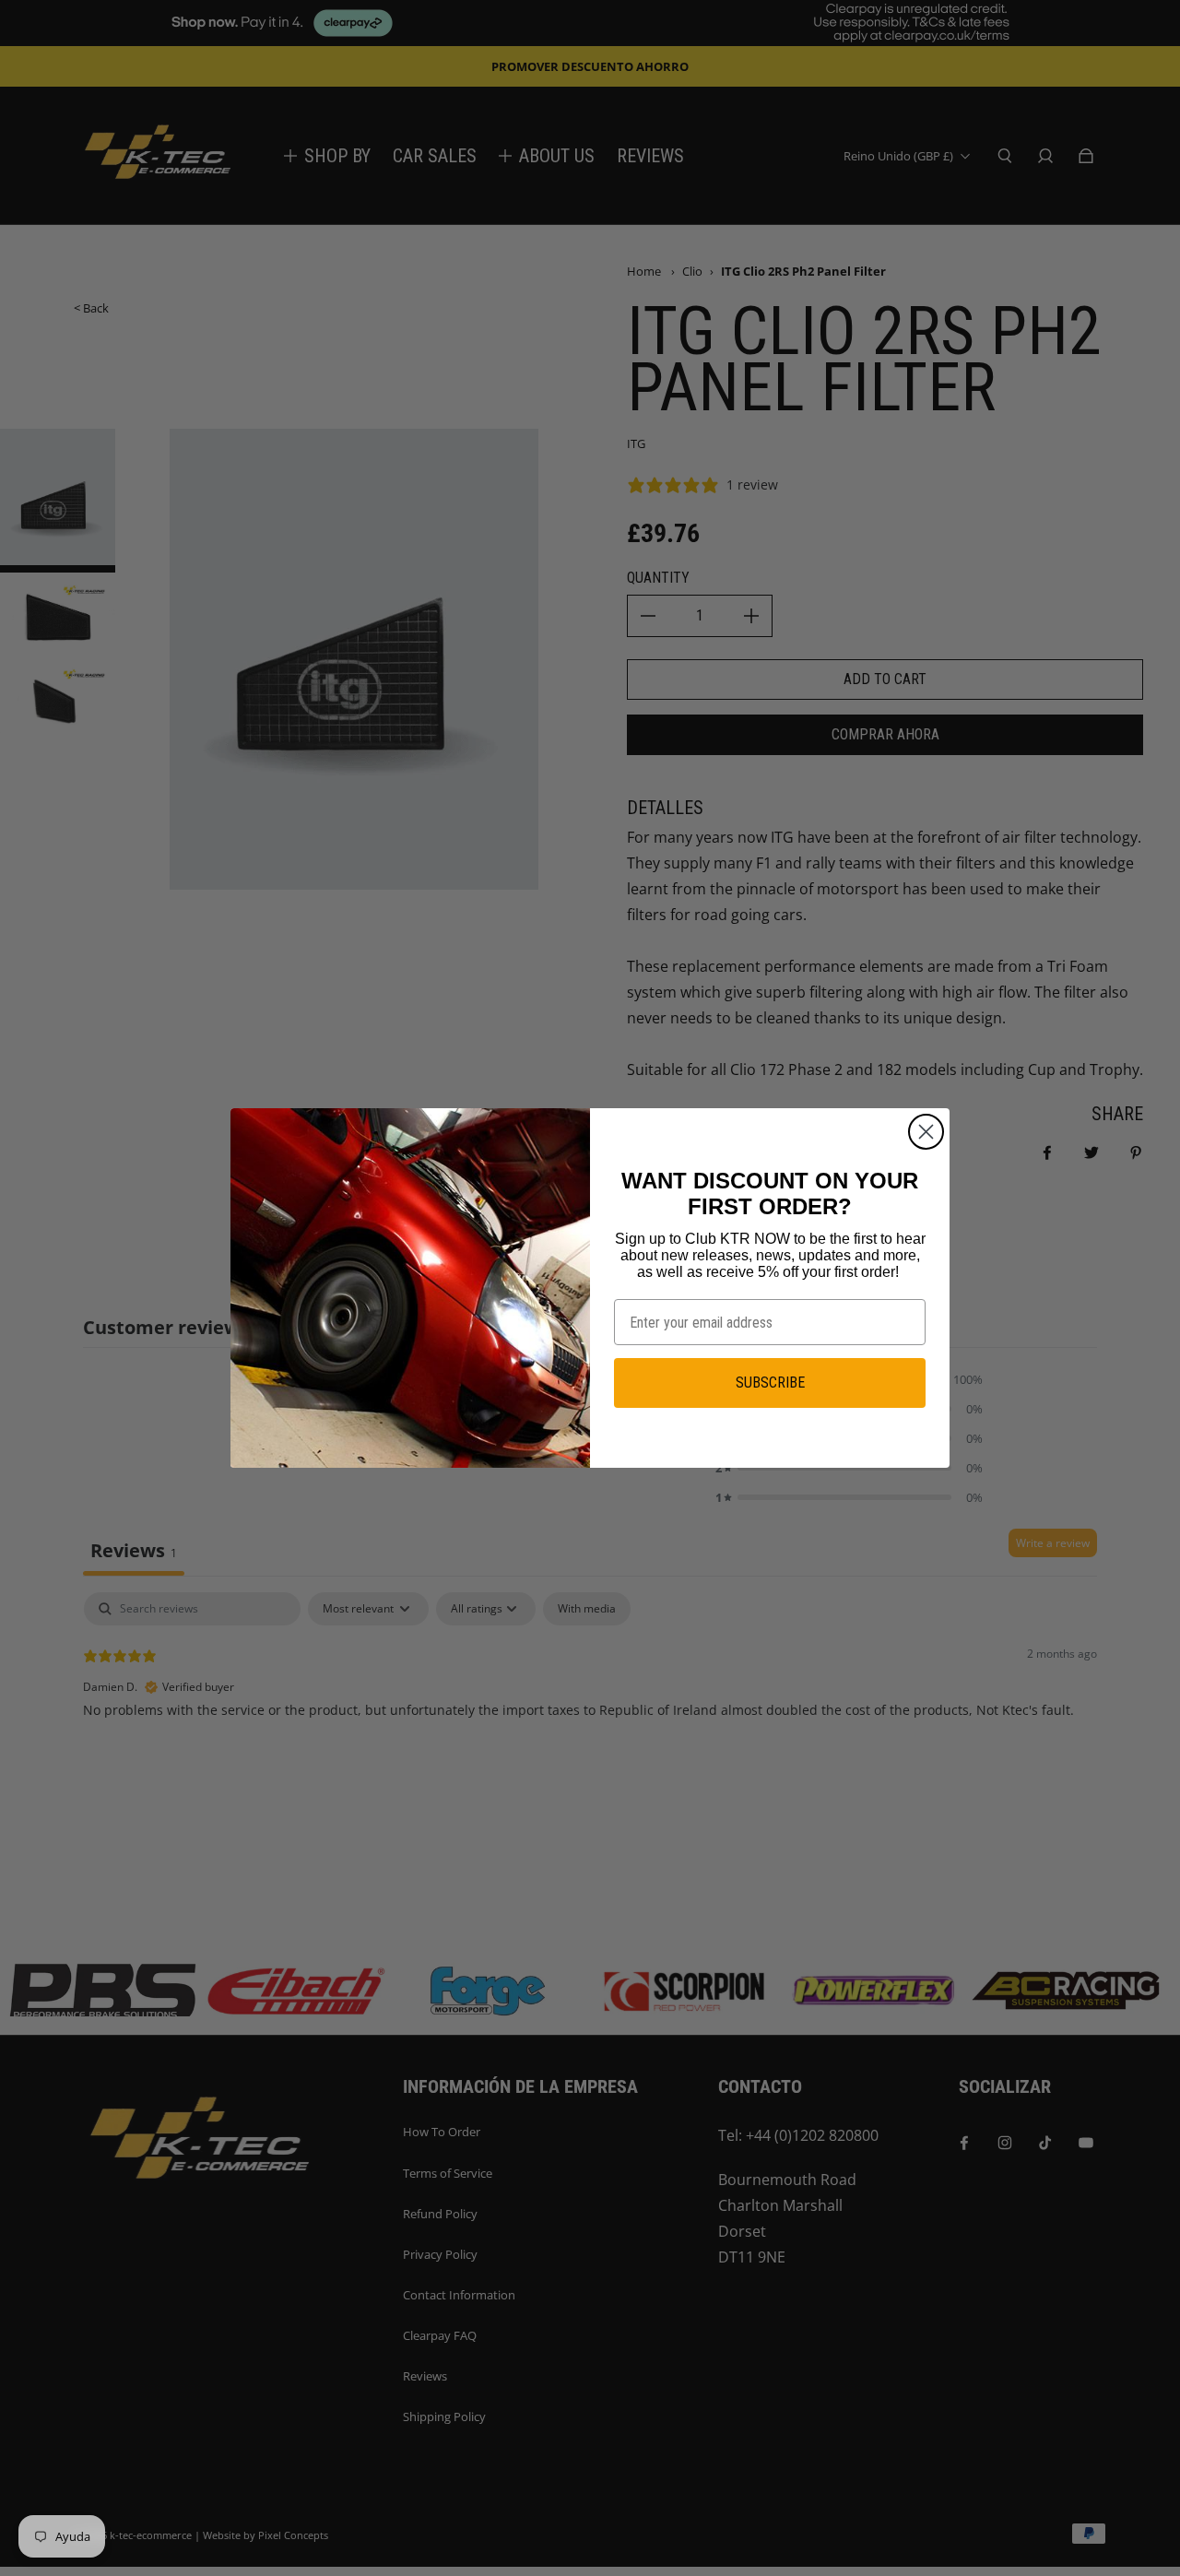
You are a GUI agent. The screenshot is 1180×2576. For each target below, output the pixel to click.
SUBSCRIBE (770, 1383)
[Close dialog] (926, 1132)
